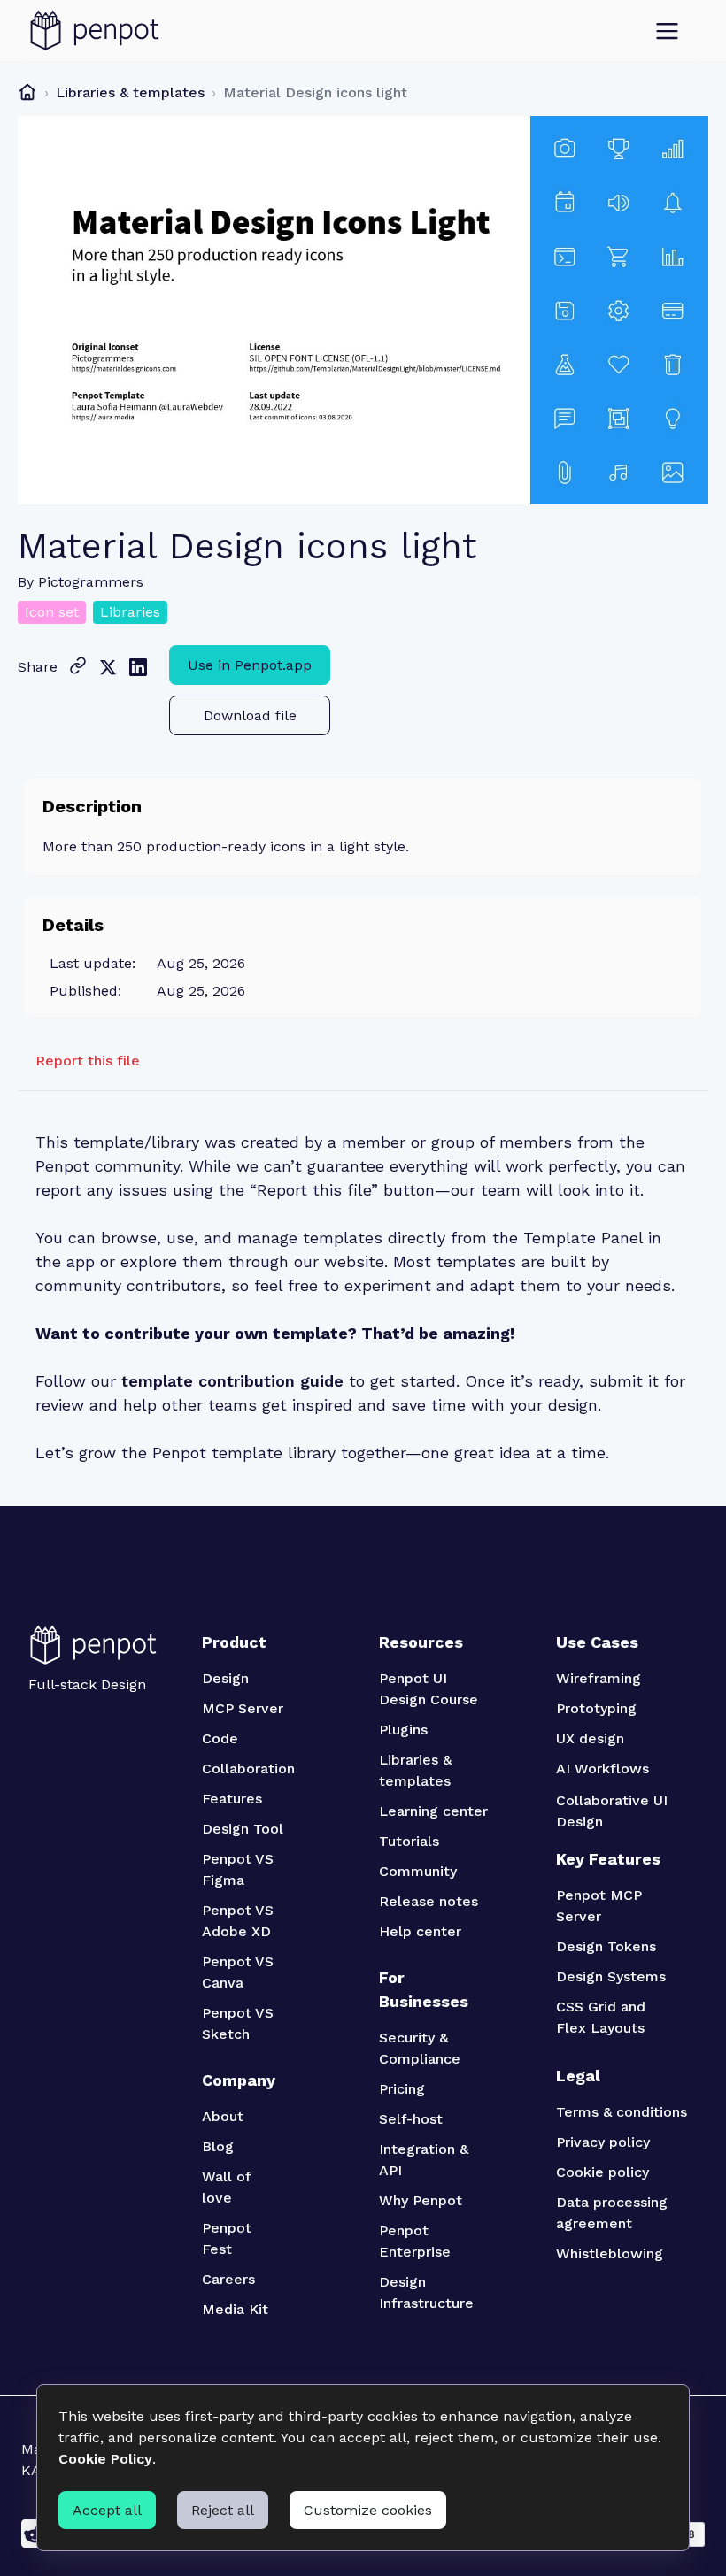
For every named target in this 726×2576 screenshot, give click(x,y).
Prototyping (596, 1708)
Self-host (411, 2119)
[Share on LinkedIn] (138, 667)
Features (232, 1799)
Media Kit (235, 2309)
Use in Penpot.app (250, 665)
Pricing (402, 2089)
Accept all (107, 2510)
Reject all (223, 2510)
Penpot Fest (229, 2238)
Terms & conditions (622, 2112)
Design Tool (243, 1829)
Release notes (429, 1901)
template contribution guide (232, 1381)
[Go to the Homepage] (95, 31)
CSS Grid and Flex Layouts (603, 2017)
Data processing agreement (614, 2213)
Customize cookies (368, 2510)
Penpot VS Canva (240, 1972)
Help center (420, 1931)
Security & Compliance (420, 2048)
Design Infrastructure (426, 2292)
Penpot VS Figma (240, 1869)
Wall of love (228, 2187)
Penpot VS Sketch (240, 2023)
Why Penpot (421, 2200)
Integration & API (425, 2160)
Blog (218, 2146)
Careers (228, 2279)
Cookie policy (602, 2172)
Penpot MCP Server (601, 1906)
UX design (590, 1738)
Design (225, 1678)
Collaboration (248, 1769)
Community (418, 1871)
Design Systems (611, 1976)
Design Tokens (606, 1946)
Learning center (433, 1811)
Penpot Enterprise (415, 2241)
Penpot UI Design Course (429, 1689)
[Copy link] (78, 665)
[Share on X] (108, 667)
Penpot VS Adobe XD (239, 1921)
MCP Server (243, 1708)
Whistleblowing (610, 2253)
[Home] (27, 92)
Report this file (88, 1061)
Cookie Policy (105, 2459)
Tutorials (409, 1841)
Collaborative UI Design (614, 1811)
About (223, 2116)
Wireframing (599, 1678)
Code (220, 1738)
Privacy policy (603, 2142)
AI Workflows (602, 1769)
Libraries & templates (130, 92)
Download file (250, 715)
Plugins (403, 1730)
